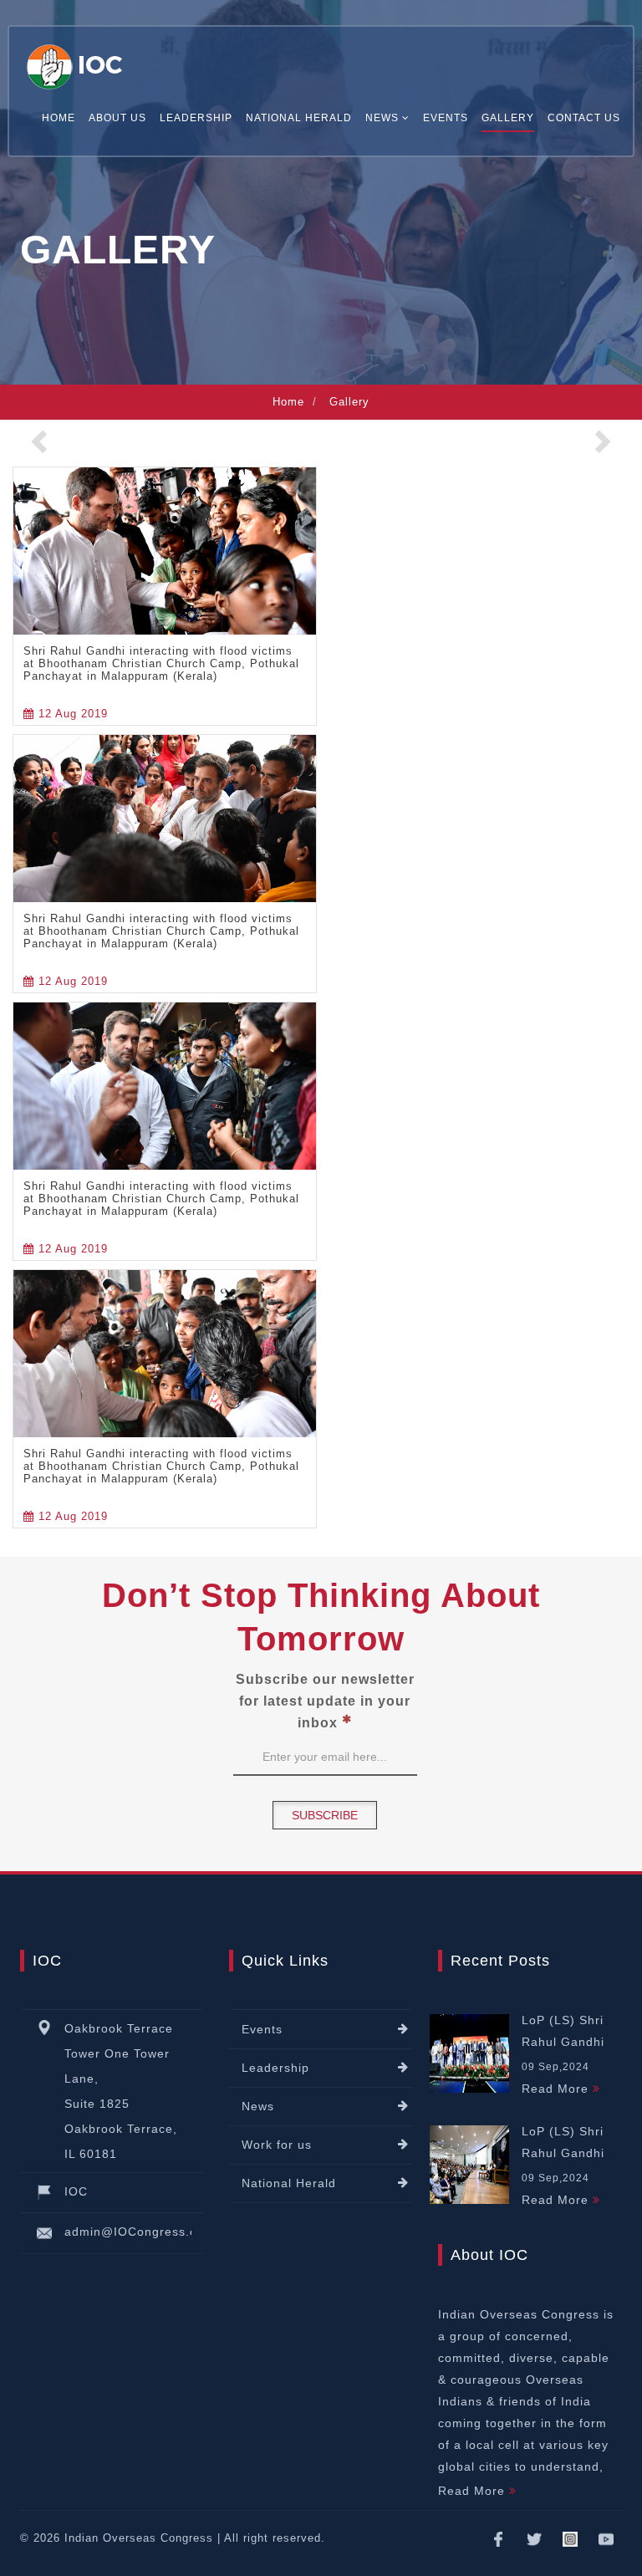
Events (446, 118)
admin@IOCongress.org (137, 2232)
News (258, 2106)
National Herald (299, 118)
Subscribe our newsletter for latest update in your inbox (325, 1701)
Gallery (508, 118)
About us (117, 118)
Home (59, 118)
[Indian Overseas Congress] (77, 63)
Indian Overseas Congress (139, 2538)
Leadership (196, 118)
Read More (557, 2089)
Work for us (277, 2145)
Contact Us (584, 118)
